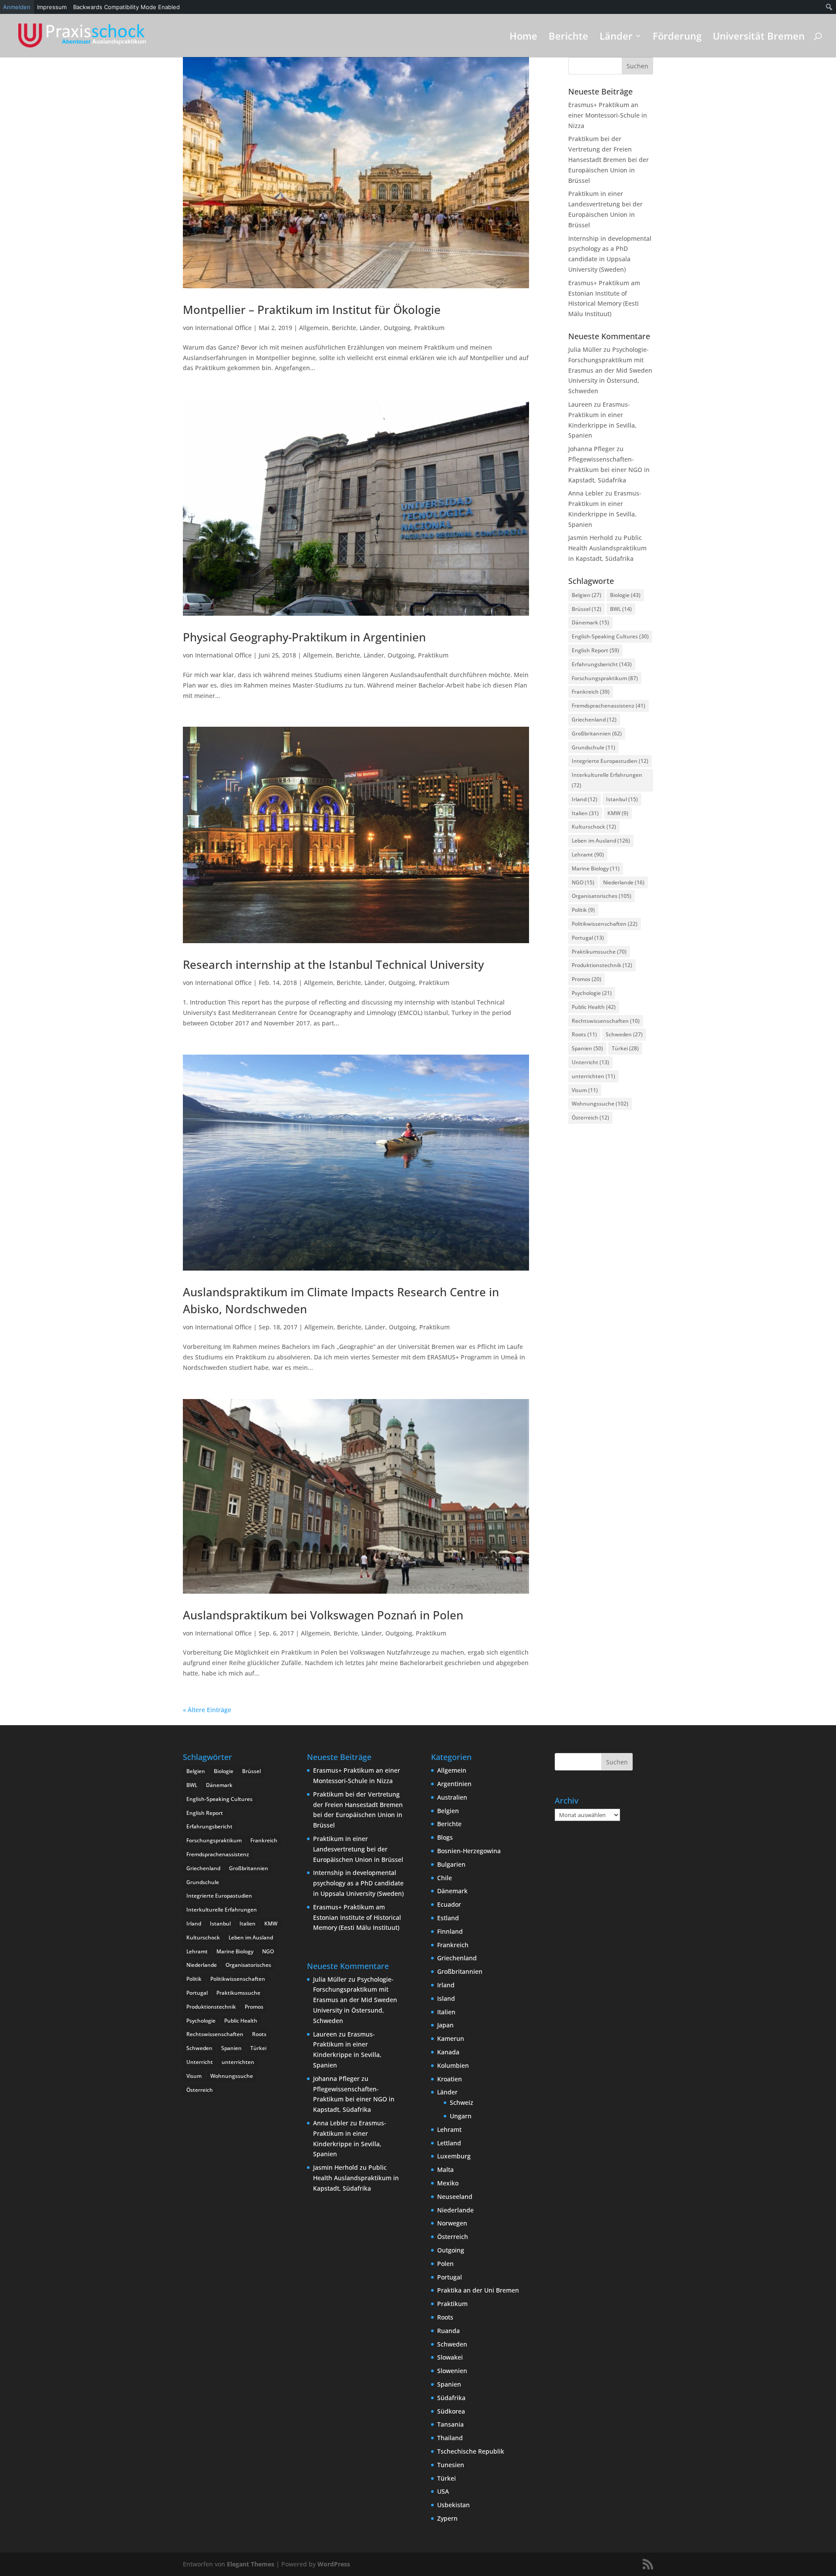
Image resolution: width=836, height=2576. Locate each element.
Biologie (625, 595)
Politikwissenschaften (605, 924)
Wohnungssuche (600, 1104)
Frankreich (591, 692)
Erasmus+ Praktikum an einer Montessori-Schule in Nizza (608, 115)
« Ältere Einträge (207, 1710)
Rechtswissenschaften (606, 1021)
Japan (445, 2025)
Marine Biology (596, 868)
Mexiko (448, 2183)
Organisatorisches (602, 896)
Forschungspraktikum (605, 678)
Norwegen (452, 2223)
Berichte (568, 37)
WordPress (334, 2564)
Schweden (624, 1034)
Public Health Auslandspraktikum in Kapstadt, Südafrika (607, 548)
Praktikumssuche (599, 952)
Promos (587, 979)
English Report (595, 650)
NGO (583, 882)
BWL (621, 609)
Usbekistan (453, 2505)
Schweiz (462, 2102)
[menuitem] (829, 7)
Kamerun (451, 2038)
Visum (585, 1090)
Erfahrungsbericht (602, 664)
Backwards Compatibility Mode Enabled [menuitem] (126, 7)
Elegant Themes (251, 2564)
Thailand (450, 2438)
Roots (584, 1034)
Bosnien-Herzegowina (469, 1851)
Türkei (625, 1048)
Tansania (450, 2424)
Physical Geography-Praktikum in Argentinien (304, 637)
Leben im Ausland (601, 841)
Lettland (449, 2143)
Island (446, 1998)
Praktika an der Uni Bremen (478, 2290)
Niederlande (624, 882)
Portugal (588, 938)
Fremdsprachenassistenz (608, 706)
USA (443, 2491)
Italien (585, 813)
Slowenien (452, 2371)
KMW (618, 813)
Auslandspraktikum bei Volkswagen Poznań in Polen (323, 1615)
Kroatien (450, 2079)
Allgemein (314, 328)
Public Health (594, 1007)
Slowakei (450, 2357)
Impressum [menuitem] (52, 7)
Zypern (447, 2518)
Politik (583, 910)
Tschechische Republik (471, 2451)
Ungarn (461, 2116)
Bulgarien (451, 1864)
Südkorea (451, 2411)
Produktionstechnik (602, 965)
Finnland (450, 1931)
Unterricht (590, 1062)
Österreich (590, 1118)
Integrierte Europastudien (610, 761)
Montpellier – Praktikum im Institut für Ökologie (312, 310)
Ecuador (449, 1904)
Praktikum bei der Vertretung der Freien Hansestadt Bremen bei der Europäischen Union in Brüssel (608, 159)
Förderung (677, 37)
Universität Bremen (759, 37)
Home (523, 37)
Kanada (448, 2052)
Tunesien (451, 2465)
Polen (445, 2264)
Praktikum (429, 328)
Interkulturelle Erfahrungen (607, 780)
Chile (445, 1878)
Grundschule (593, 747)
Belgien (587, 595)
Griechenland (594, 720)
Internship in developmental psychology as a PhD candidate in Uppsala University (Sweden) (358, 1883)
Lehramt (588, 855)
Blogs (445, 1837)
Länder (616, 37)
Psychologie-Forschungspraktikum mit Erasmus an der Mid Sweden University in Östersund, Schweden (610, 370)
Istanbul (622, 799)
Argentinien (454, 1784)
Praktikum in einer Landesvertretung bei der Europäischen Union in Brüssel (358, 1849)
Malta (445, 2170)
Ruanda (448, 2331)
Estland (448, 1918)
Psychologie (592, 993)
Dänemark (590, 622)
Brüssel (587, 609)
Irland (585, 799)
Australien (452, 1797)
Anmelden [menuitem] (17, 7)
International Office (223, 328)
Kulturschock (594, 827)
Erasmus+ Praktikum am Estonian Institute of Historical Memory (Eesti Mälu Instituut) (357, 1917)
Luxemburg (454, 2156)
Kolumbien (453, 2065)
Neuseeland (455, 2197)
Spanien (587, 1048)
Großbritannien (597, 733)
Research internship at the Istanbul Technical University (333, 964)
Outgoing (397, 328)
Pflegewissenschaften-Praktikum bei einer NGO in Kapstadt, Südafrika (609, 470)
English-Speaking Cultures (610, 636)
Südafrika (451, 2398)
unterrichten (593, 1076)
